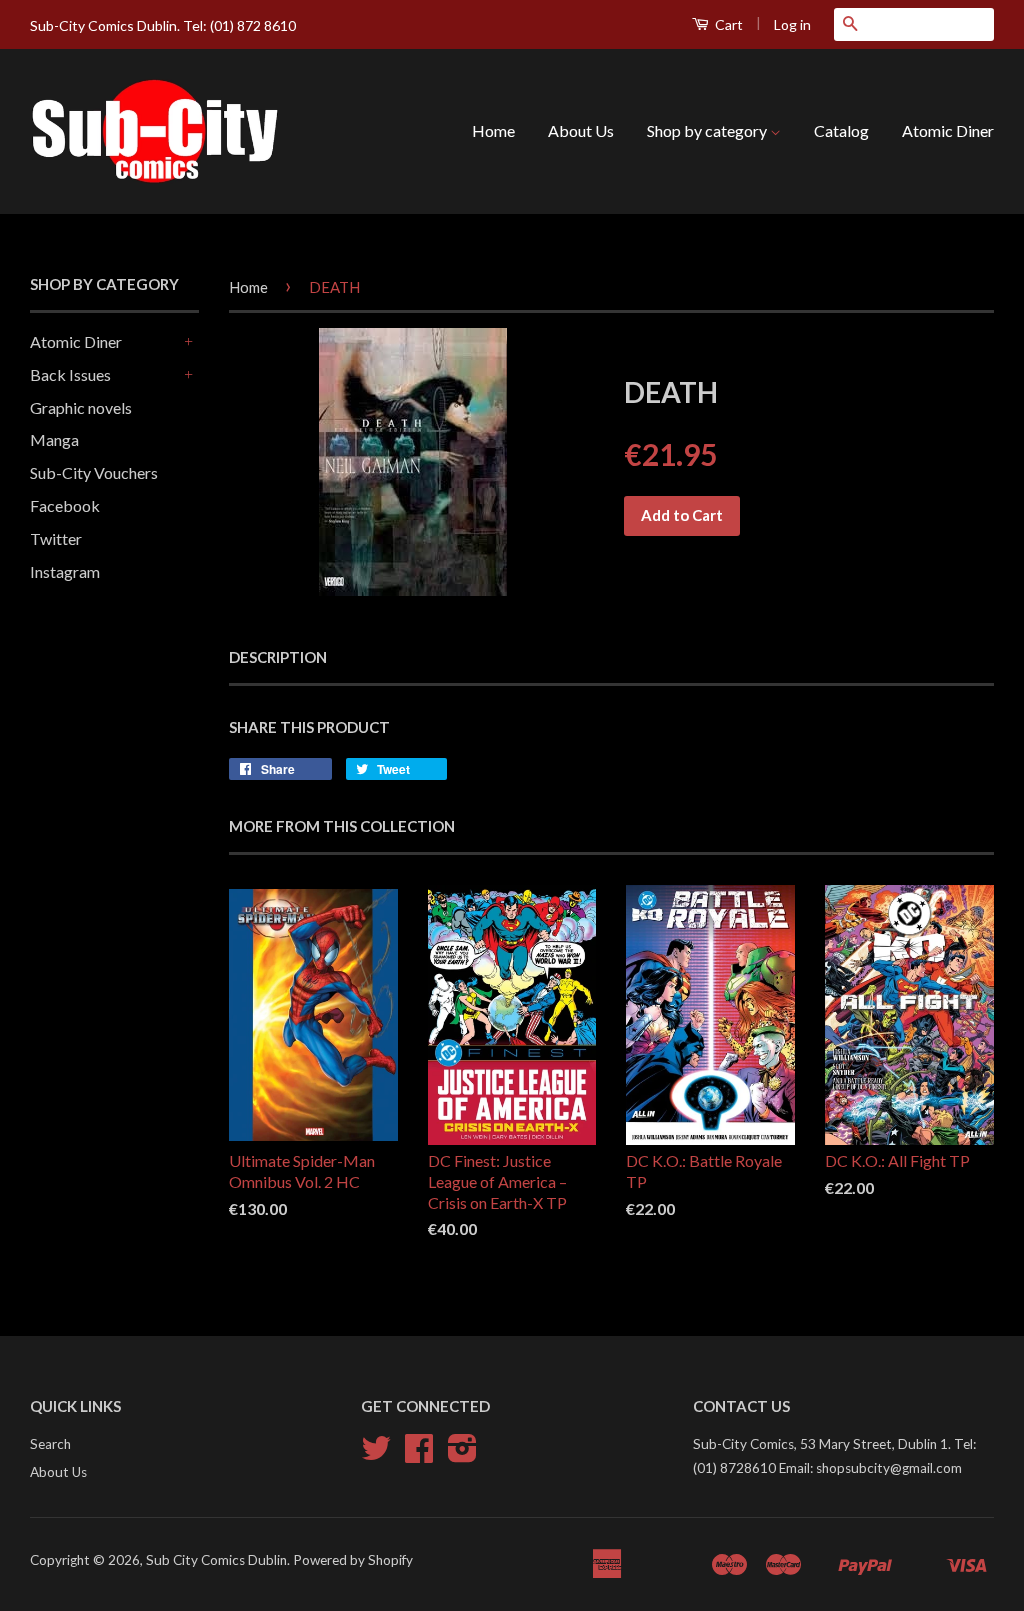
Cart (727, 24)
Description (278, 657)
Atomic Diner (948, 130)
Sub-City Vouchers (94, 472)
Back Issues (70, 374)
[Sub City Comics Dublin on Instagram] (462, 1455)
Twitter (56, 538)
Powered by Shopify (353, 1560)
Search (50, 1444)
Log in (792, 24)
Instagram (65, 571)
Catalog (841, 130)
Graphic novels (81, 407)
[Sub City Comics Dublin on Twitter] (376, 1455)
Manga (54, 439)
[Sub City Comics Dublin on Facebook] (419, 1455)
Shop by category (708, 130)
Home (493, 130)
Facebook (65, 505)
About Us (581, 130)
